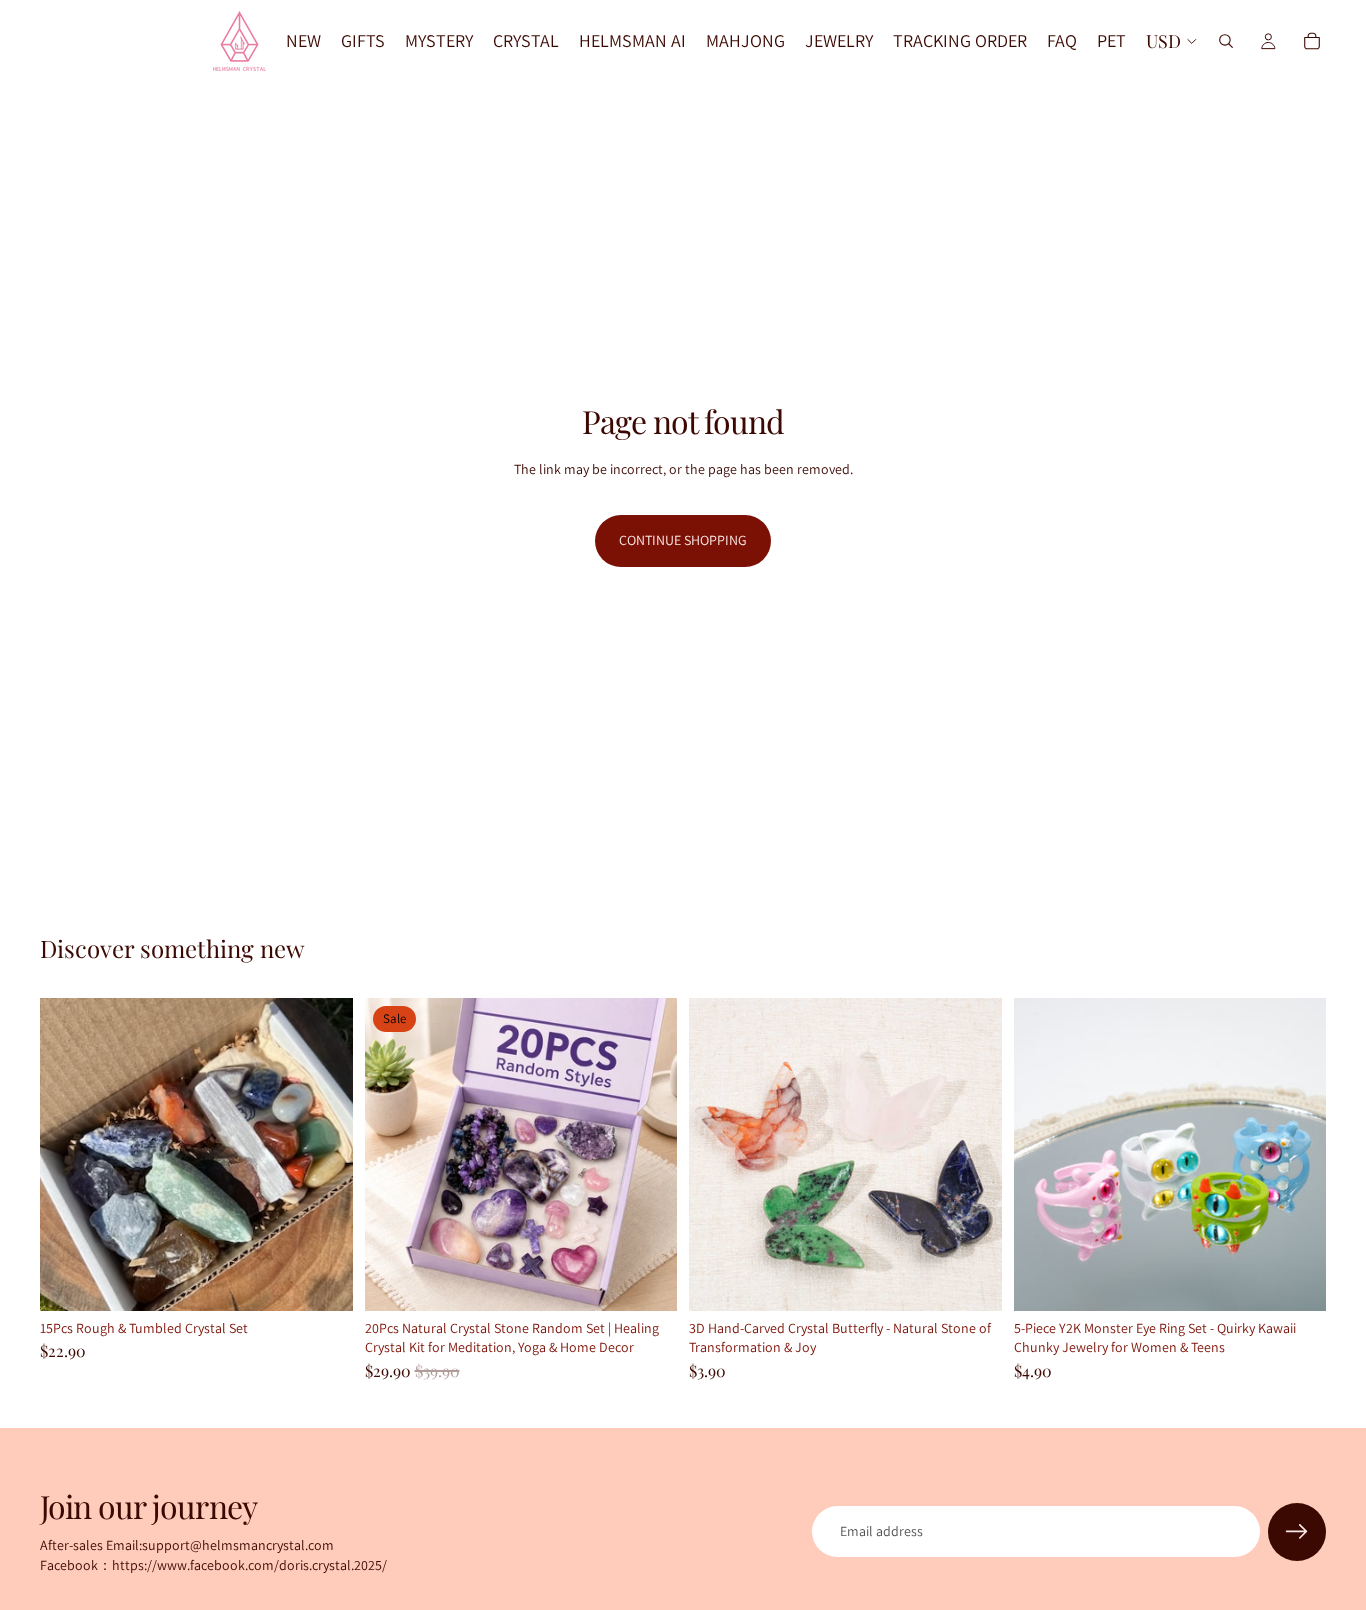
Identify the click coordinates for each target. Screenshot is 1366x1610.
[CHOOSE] (971, 1280)
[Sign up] (1297, 1532)
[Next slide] (323, 1154)
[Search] (1226, 41)
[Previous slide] (70, 1154)
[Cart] (1312, 41)
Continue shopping (683, 540)
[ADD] (322, 1280)
